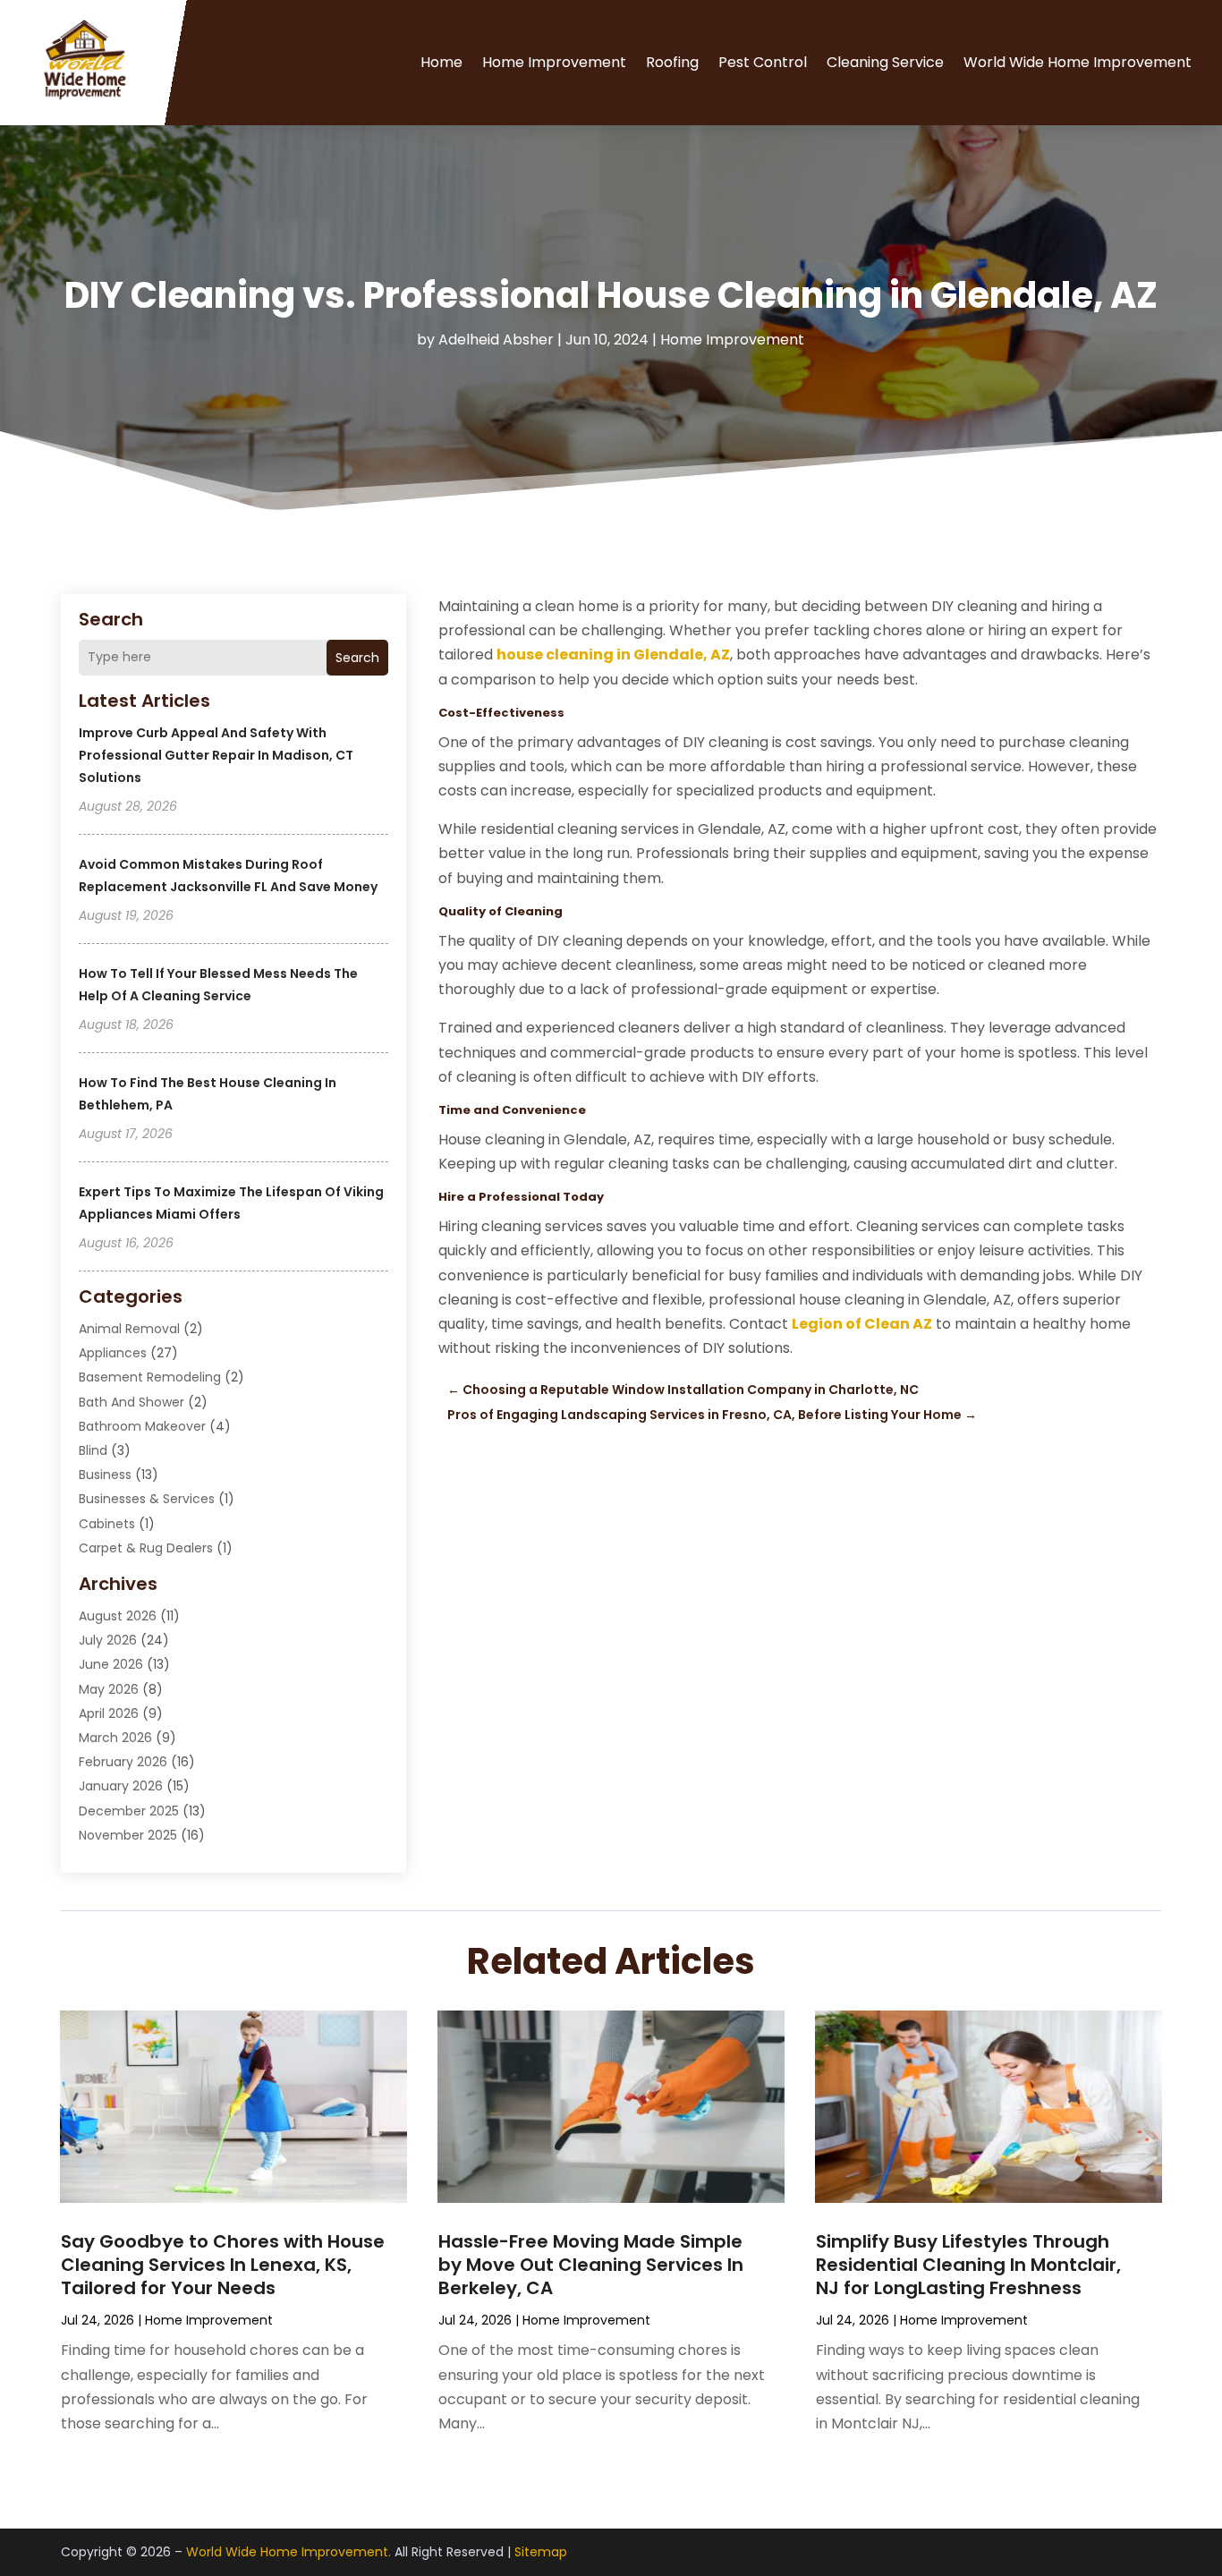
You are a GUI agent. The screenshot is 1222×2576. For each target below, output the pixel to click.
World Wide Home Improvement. (289, 2552)
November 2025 (128, 1835)
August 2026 (118, 1616)
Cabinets (107, 1524)
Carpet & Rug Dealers (146, 1548)
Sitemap (541, 2552)
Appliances (113, 1353)
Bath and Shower (132, 1402)
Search (357, 658)
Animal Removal (129, 1329)
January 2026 (121, 1786)
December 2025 (129, 1811)
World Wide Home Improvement (1078, 62)
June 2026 (111, 1664)
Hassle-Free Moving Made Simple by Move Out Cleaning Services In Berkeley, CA (591, 2265)
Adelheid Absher (496, 340)
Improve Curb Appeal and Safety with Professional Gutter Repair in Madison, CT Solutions (216, 755)
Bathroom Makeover (142, 1426)
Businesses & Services (147, 1499)
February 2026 (123, 1762)
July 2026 (108, 1640)
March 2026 (115, 1738)
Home (441, 62)
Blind (93, 1450)
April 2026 (109, 1713)
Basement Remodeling (150, 1377)
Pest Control (763, 62)
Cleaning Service (885, 62)
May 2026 (109, 1689)
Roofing (672, 62)
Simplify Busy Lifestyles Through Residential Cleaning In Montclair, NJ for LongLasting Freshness (968, 2265)
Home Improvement (554, 62)
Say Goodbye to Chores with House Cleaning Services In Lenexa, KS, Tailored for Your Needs (223, 2265)
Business (105, 1475)
